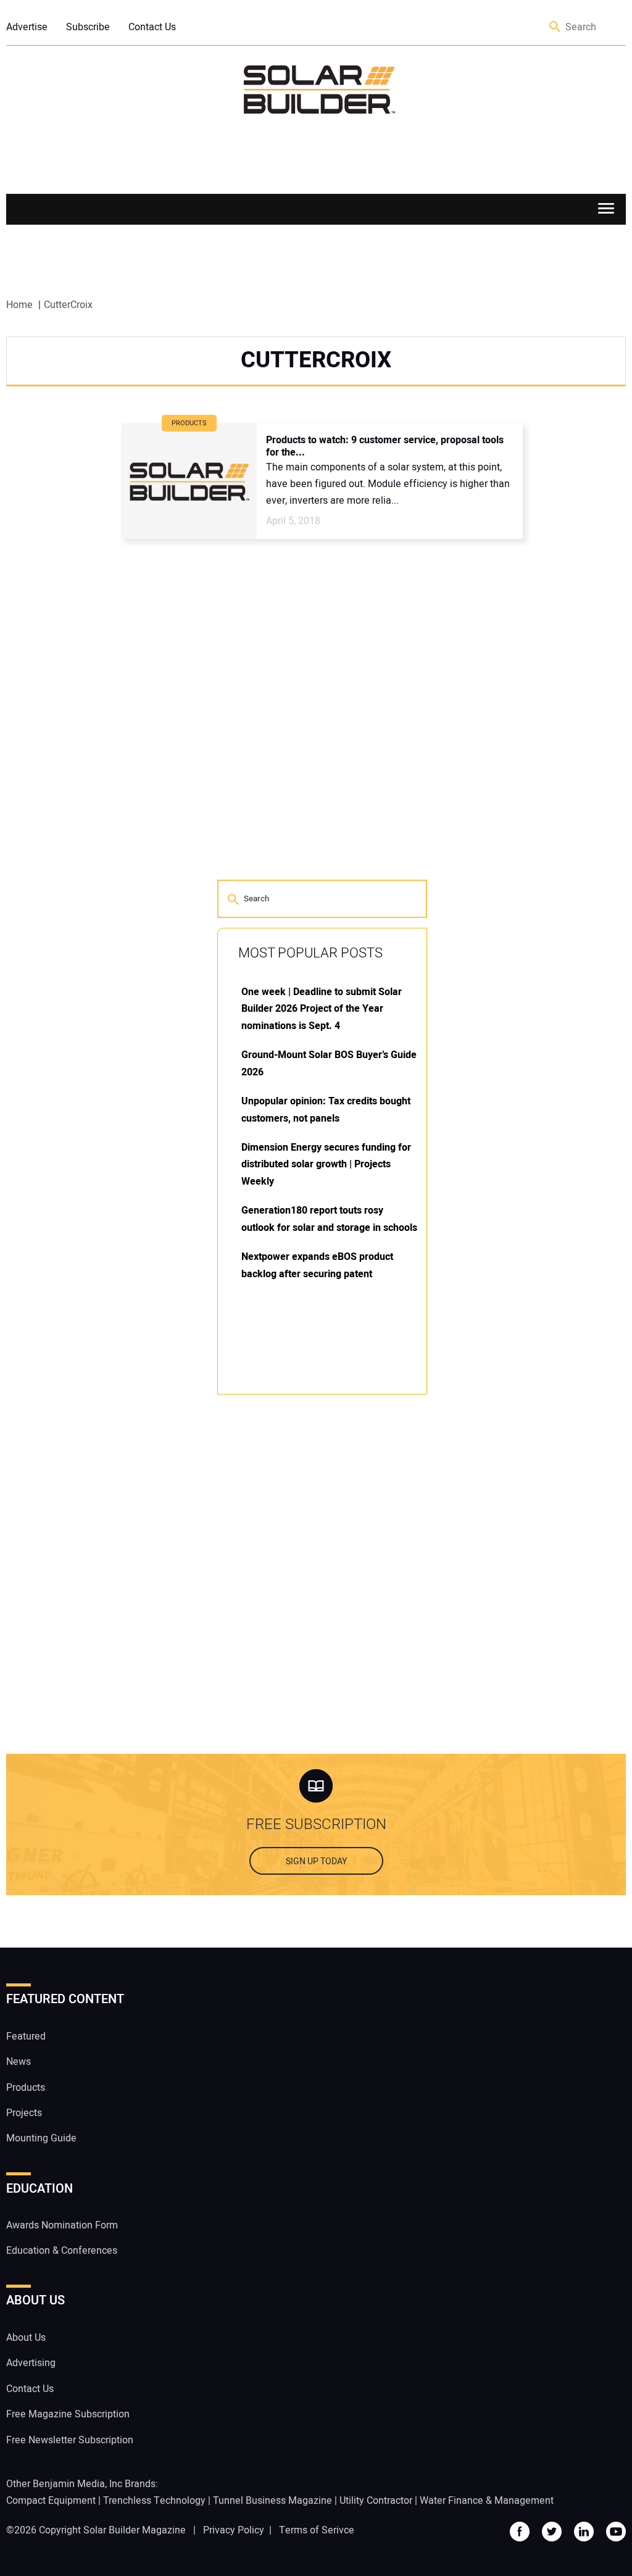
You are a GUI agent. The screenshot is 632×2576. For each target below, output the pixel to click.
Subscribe (88, 27)
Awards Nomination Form (62, 2225)
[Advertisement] (310, 1591)
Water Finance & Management (487, 2501)
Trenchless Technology (154, 2501)
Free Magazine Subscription (68, 2414)
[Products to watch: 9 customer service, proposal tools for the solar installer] (189, 481)
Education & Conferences (62, 2251)
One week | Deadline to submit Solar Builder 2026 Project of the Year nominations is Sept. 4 (322, 1009)
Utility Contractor (376, 2501)
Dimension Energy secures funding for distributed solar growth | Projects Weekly (326, 1165)
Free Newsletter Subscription (70, 2440)
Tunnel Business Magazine (272, 2501)
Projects (24, 2113)
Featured (26, 2036)
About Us (26, 2338)
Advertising (31, 2363)
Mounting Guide (41, 2138)
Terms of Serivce (317, 2530)
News (19, 2062)
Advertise (27, 27)
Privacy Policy (234, 2530)
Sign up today (316, 1861)
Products (26, 2088)
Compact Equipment (51, 2501)
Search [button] (555, 27)
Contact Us (152, 27)
